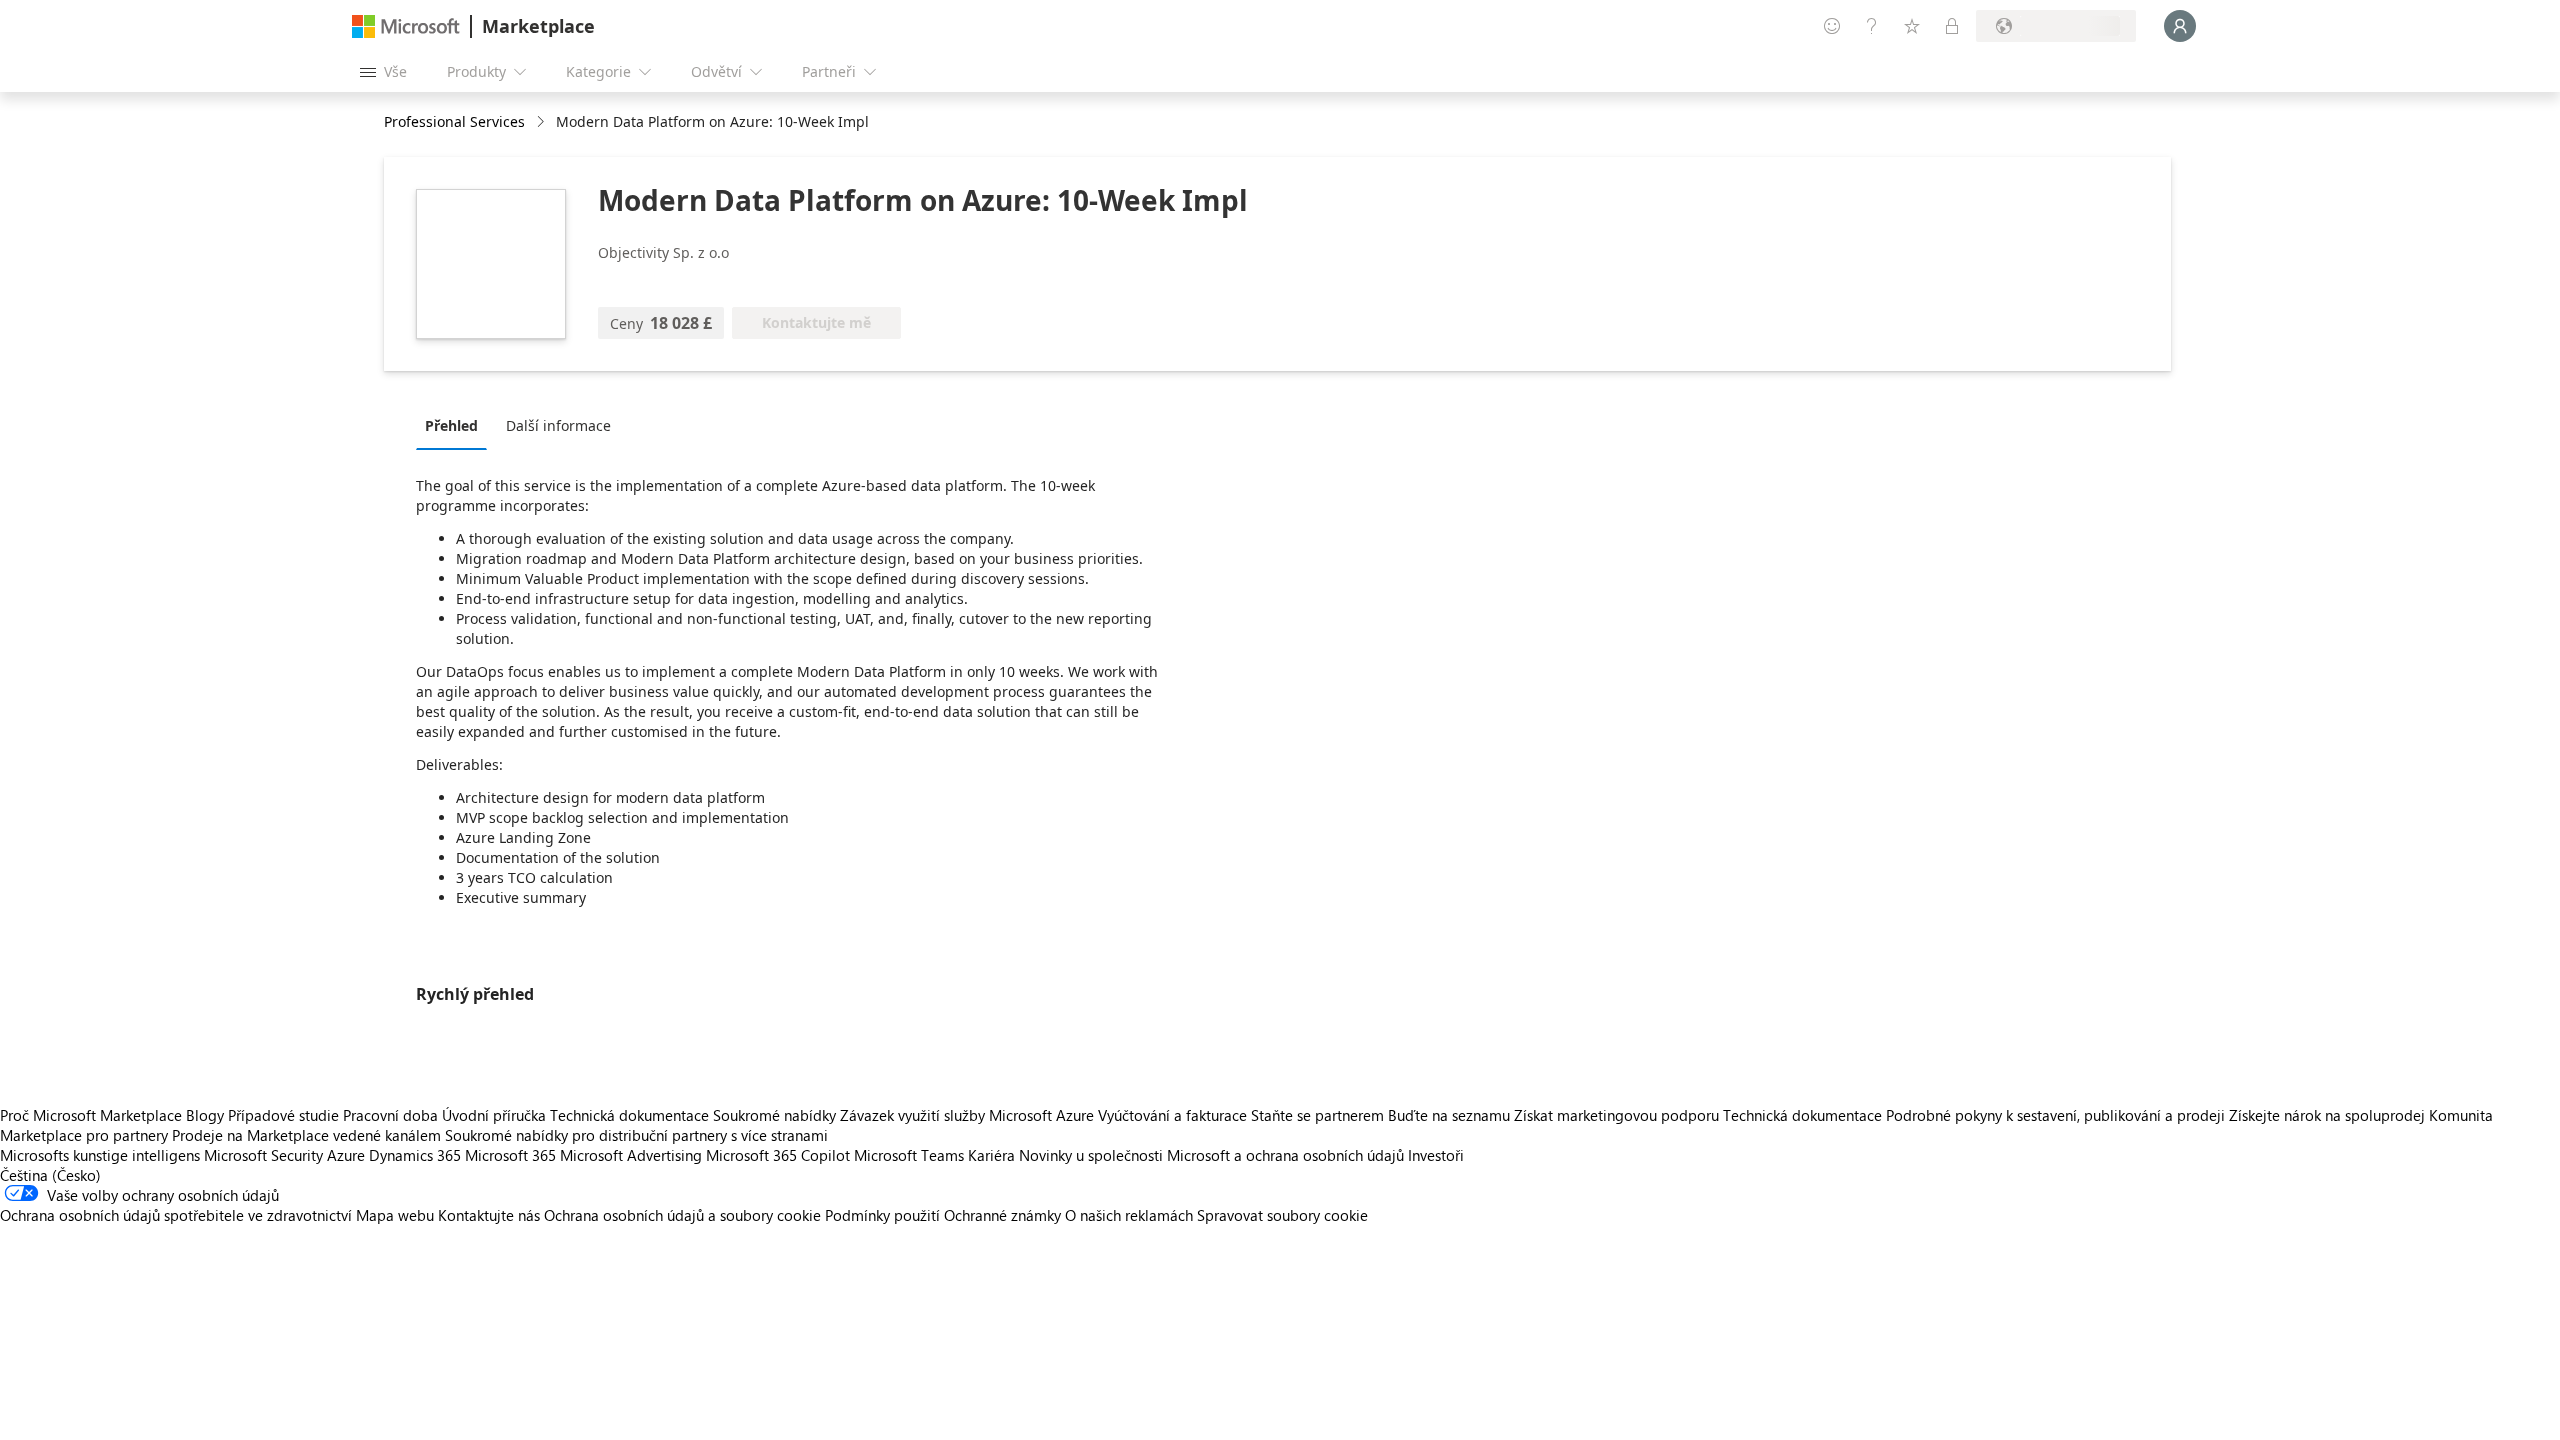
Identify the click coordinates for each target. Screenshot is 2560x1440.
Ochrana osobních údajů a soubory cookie (682, 1215)
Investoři (1436, 1155)
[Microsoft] (406, 26)
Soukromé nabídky (774, 1115)
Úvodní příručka (494, 1115)
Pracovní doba (390, 1115)
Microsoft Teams (909, 1155)
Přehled (451, 425)
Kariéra (991, 1155)
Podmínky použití (882, 1215)
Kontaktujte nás (489, 1215)
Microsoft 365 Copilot (778, 1155)
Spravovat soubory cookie (1282, 1215)
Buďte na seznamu (1449, 1115)
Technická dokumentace (629, 1115)
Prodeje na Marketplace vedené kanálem (306, 1135)
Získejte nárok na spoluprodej (2327, 1115)
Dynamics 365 (415, 1155)
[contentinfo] (542, 122)
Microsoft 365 (510, 1155)
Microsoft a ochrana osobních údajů (1285, 1155)
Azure (346, 1155)
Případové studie (283, 1115)
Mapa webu (395, 1215)
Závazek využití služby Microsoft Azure (969, 1115)
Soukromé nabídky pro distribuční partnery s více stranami (636, 1135)
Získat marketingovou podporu (1616, 1115)
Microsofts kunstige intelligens (100, 1155)
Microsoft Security (263, 1155)
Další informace (558, 425)
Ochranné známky (1002, 1215)
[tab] (456, 425)
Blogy (205, 1115)
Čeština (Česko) (50, 1175)
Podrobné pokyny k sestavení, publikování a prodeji (2055, 1115)
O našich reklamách (1129, 1215)
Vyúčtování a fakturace (1172, 1115)
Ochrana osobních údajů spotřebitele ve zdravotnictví (176, 1215)
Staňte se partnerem (1317, 1115)
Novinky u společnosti (1091, 1155)
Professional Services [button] (454, 121)
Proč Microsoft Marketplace (91, 1115)
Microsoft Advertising (631, 1155)
